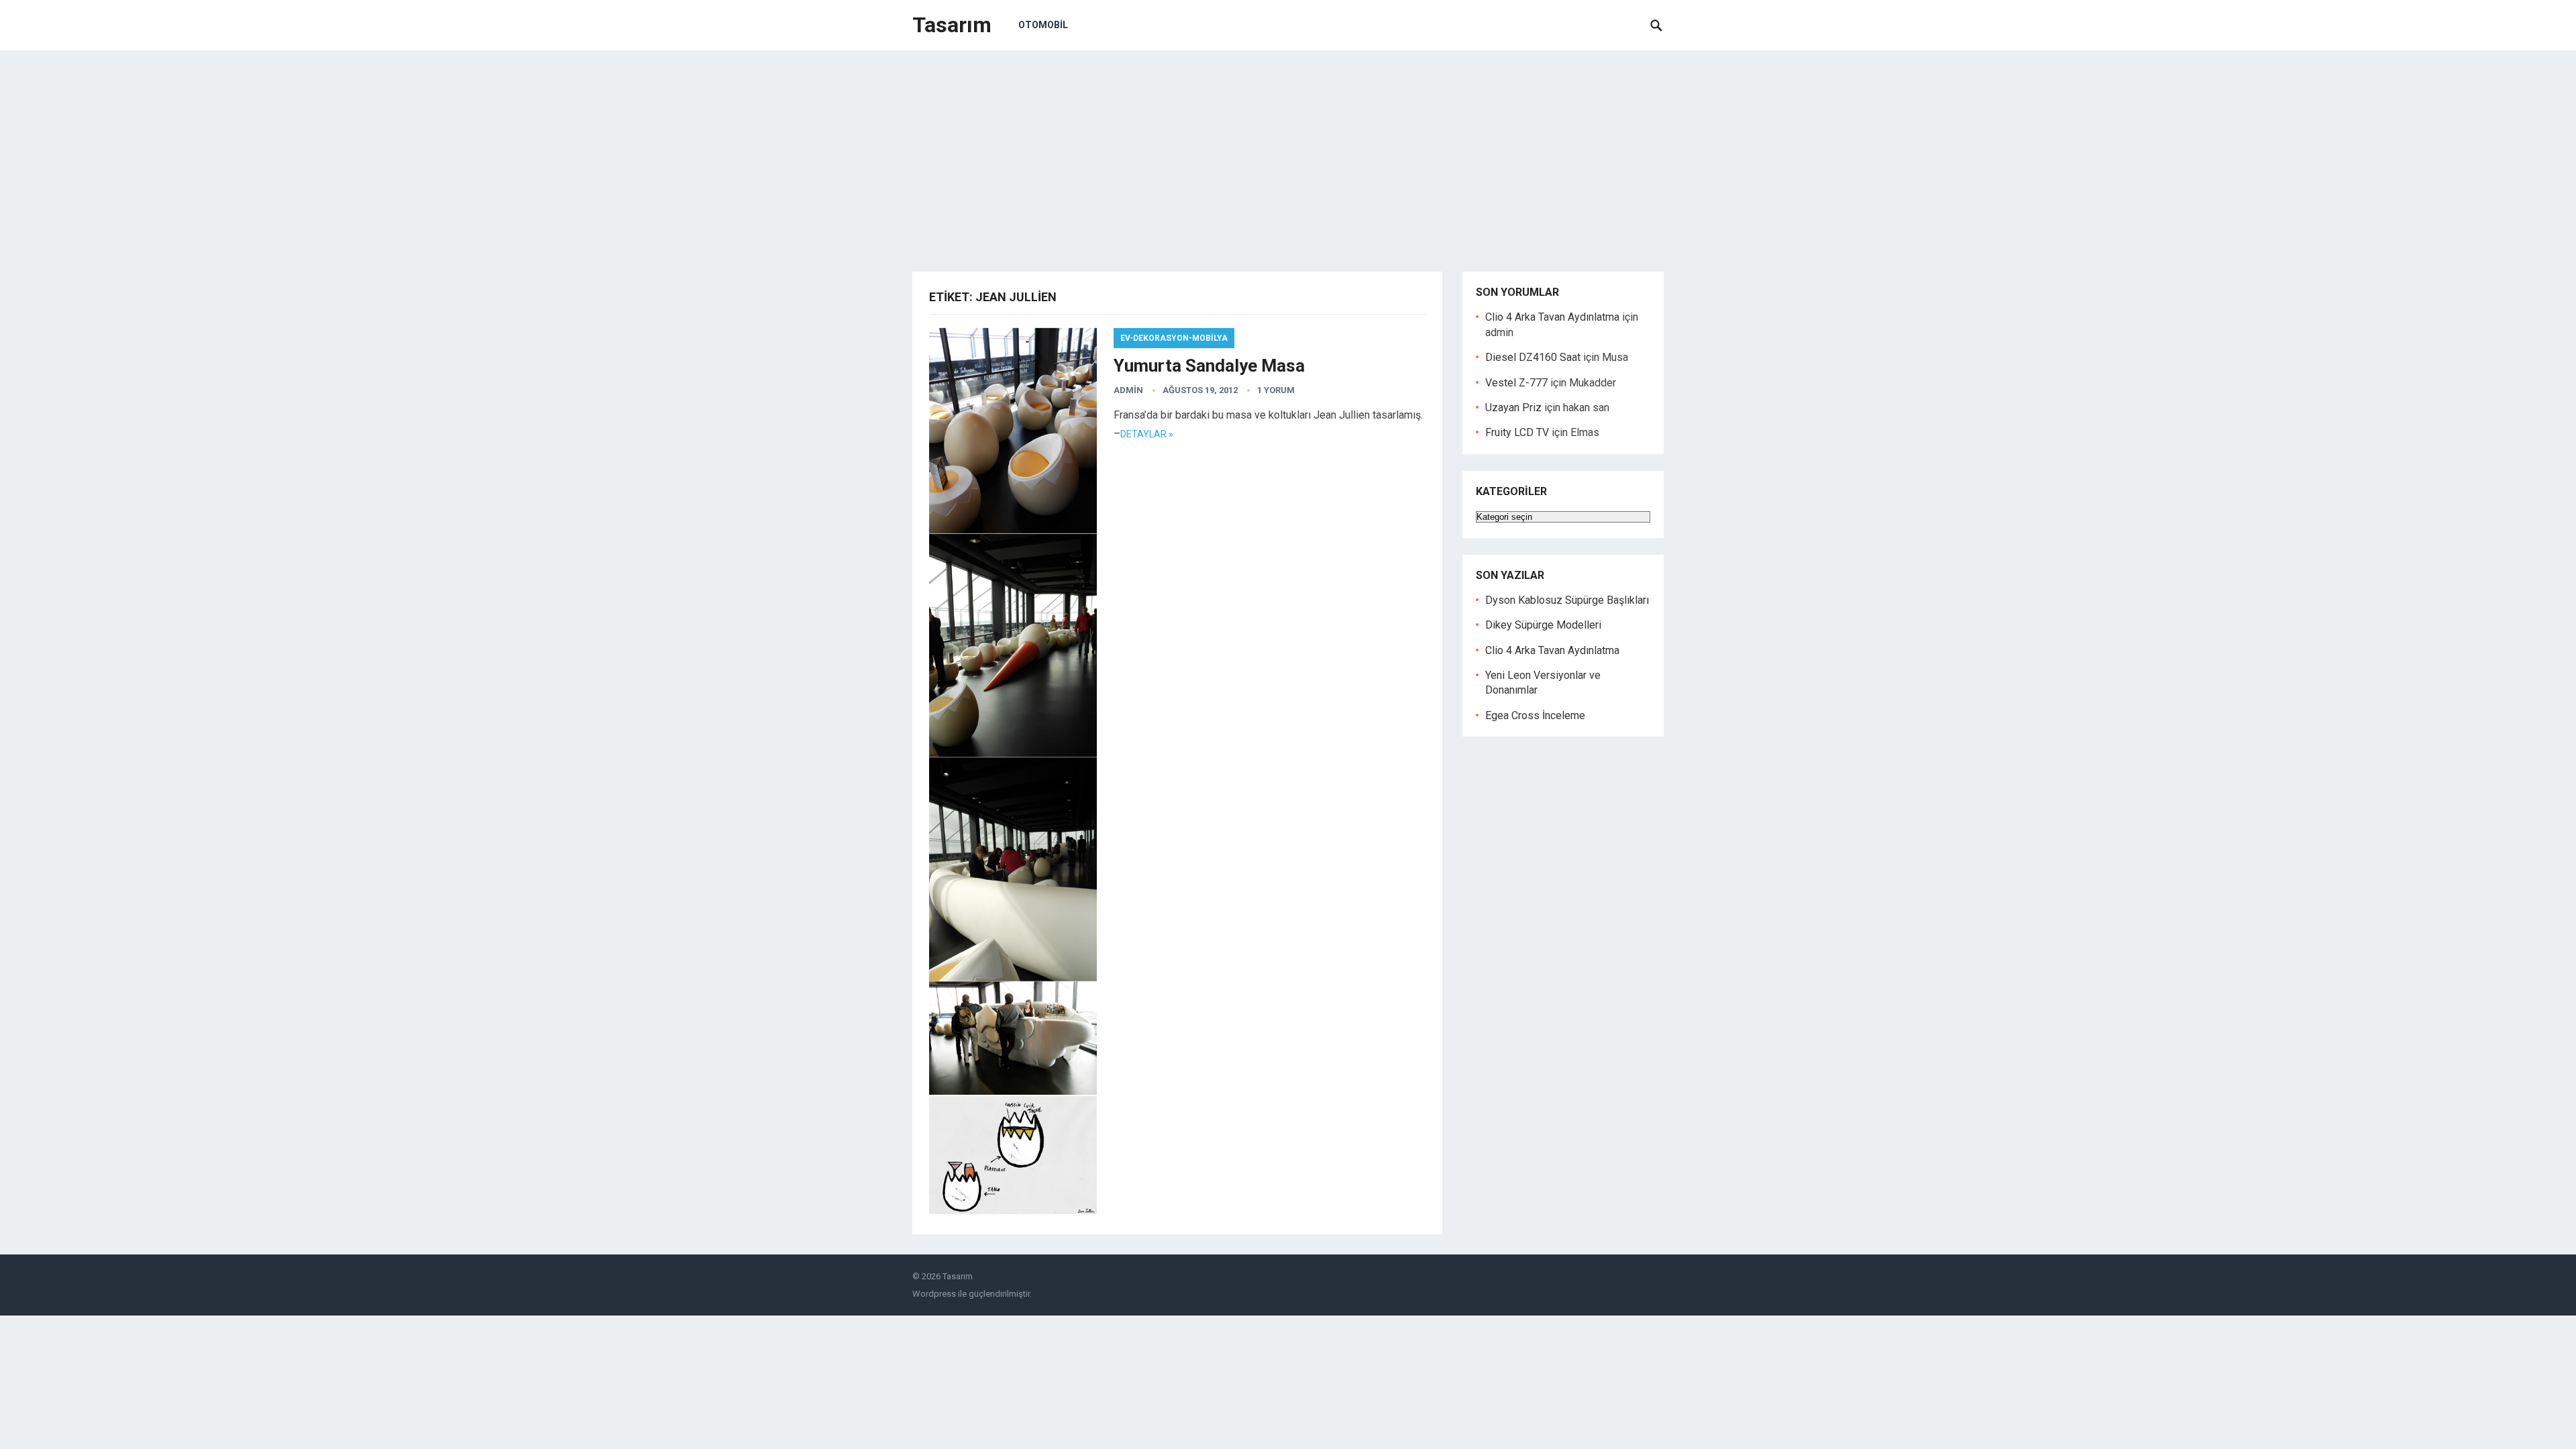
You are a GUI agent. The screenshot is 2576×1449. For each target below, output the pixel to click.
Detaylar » (1147, 434)
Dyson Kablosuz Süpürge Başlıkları (1567, 600)
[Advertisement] (1288, 151)
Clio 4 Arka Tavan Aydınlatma (1552, 317)
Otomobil (1043, 25)
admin (1128, 390)
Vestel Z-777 (1516, 383)
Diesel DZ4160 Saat (1533, 357)
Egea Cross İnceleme (1535, 715)
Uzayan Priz (1513, 408)
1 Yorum (1276, 390)
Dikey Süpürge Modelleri (1543, 625)
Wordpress (934, 1294)
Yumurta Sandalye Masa (1209, 366)
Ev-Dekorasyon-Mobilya (1174, 338)
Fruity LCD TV (1517, 432)
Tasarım (952, 25)
